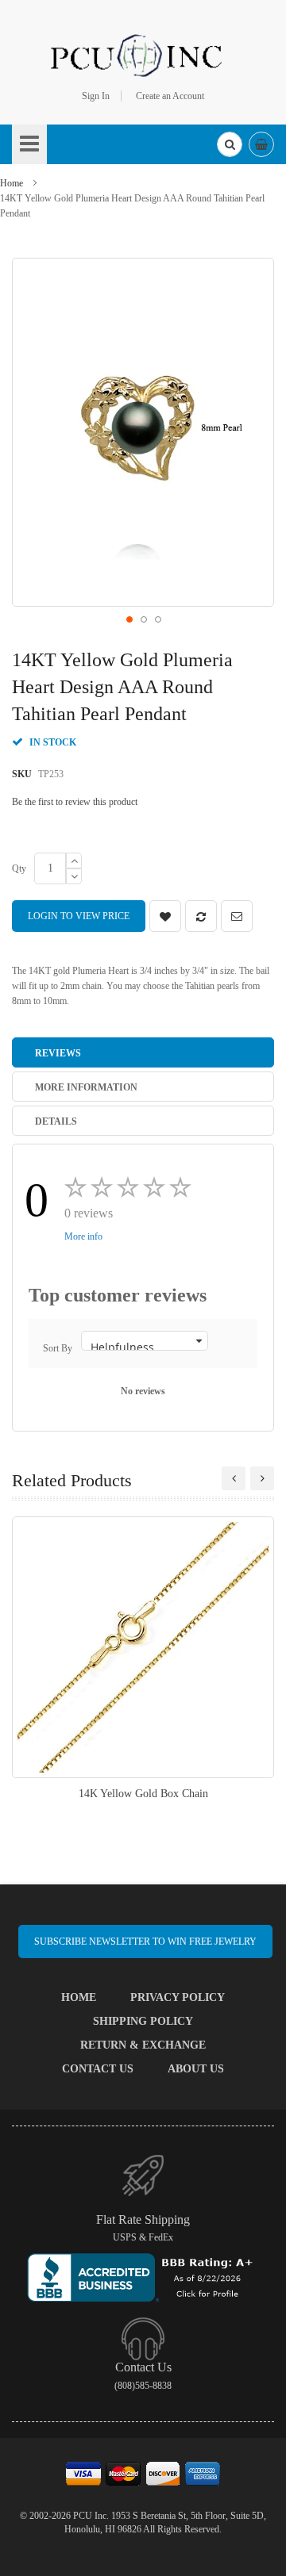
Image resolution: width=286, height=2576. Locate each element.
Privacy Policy (178, 1997)
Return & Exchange (143, 2045)
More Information (86, 1087)
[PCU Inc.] (143, 55)
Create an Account (170, 96)
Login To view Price (79, 916)
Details (56, 1121)
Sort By (58, 1348)
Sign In (96, 96)
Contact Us (98, 2069)
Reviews (58, 1053)
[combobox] (230, 144)
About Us (196, 2069)
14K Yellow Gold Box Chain (143, 1794)
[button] (129, 619)
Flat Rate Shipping (143, 2219)
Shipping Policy (143, 2021)
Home (12, 183)
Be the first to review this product (75, 802)
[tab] (143, 1052)
